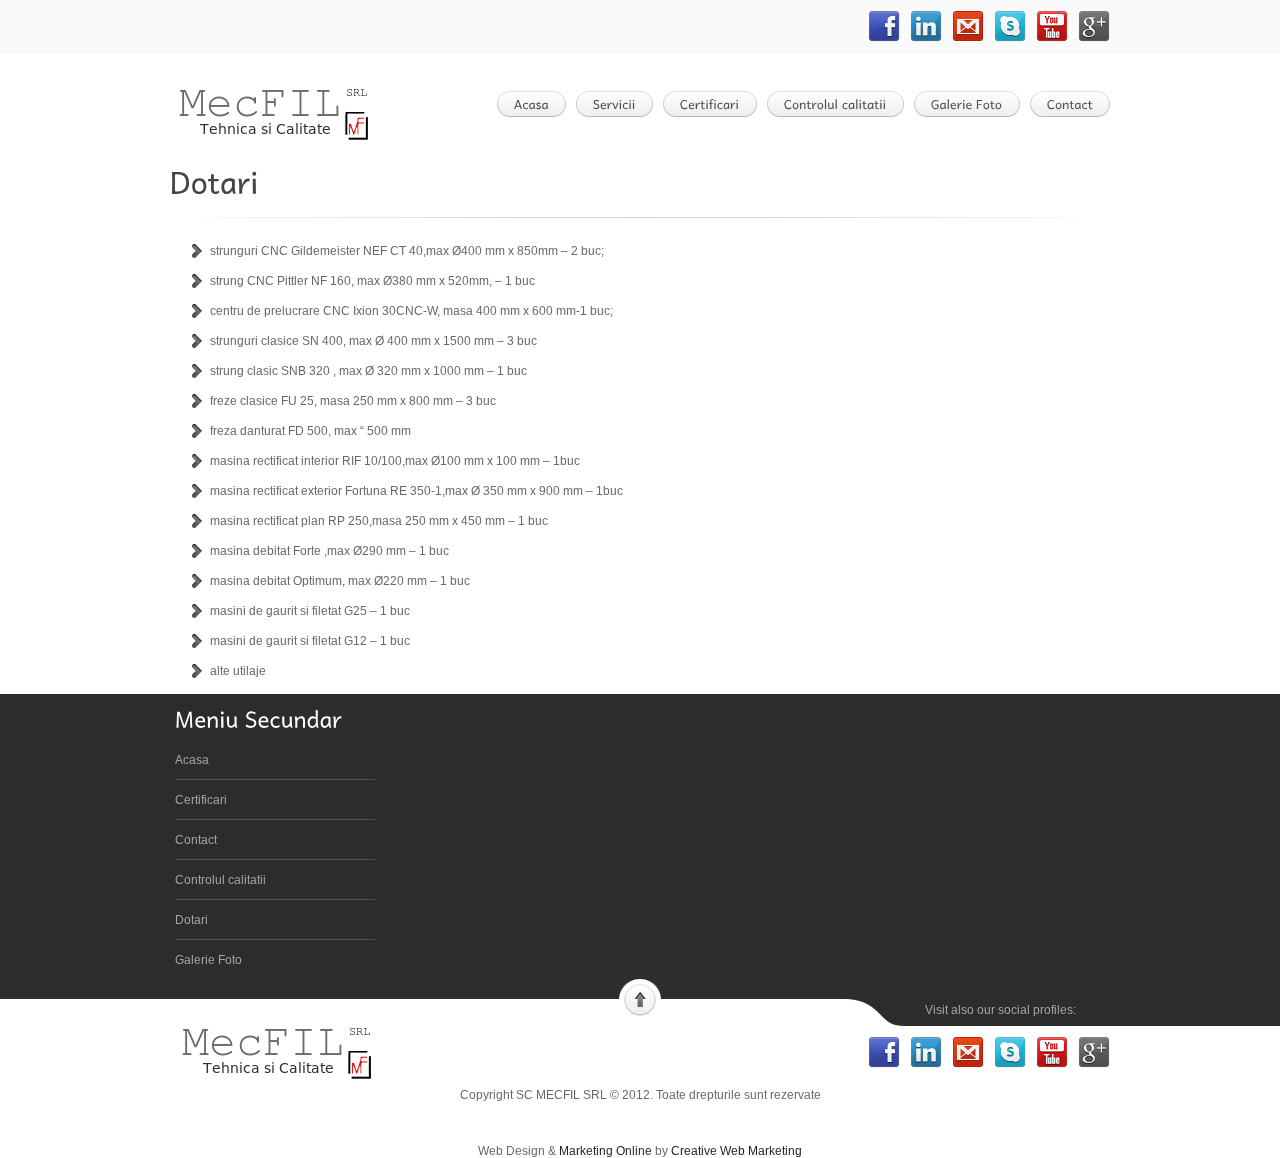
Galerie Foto (208, 960)
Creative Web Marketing (736, 1151)
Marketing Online (605, 1151)
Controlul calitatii (220, 880)
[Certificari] (716, 104)
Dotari (191, 920)
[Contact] (1076, 104)
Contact (196, 840)
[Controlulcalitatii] (841, 104)
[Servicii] (620, 104)
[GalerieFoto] (973, 104)
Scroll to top (640, 998)
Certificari (201, 800)
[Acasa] (537, 104)
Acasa (192, 760)
